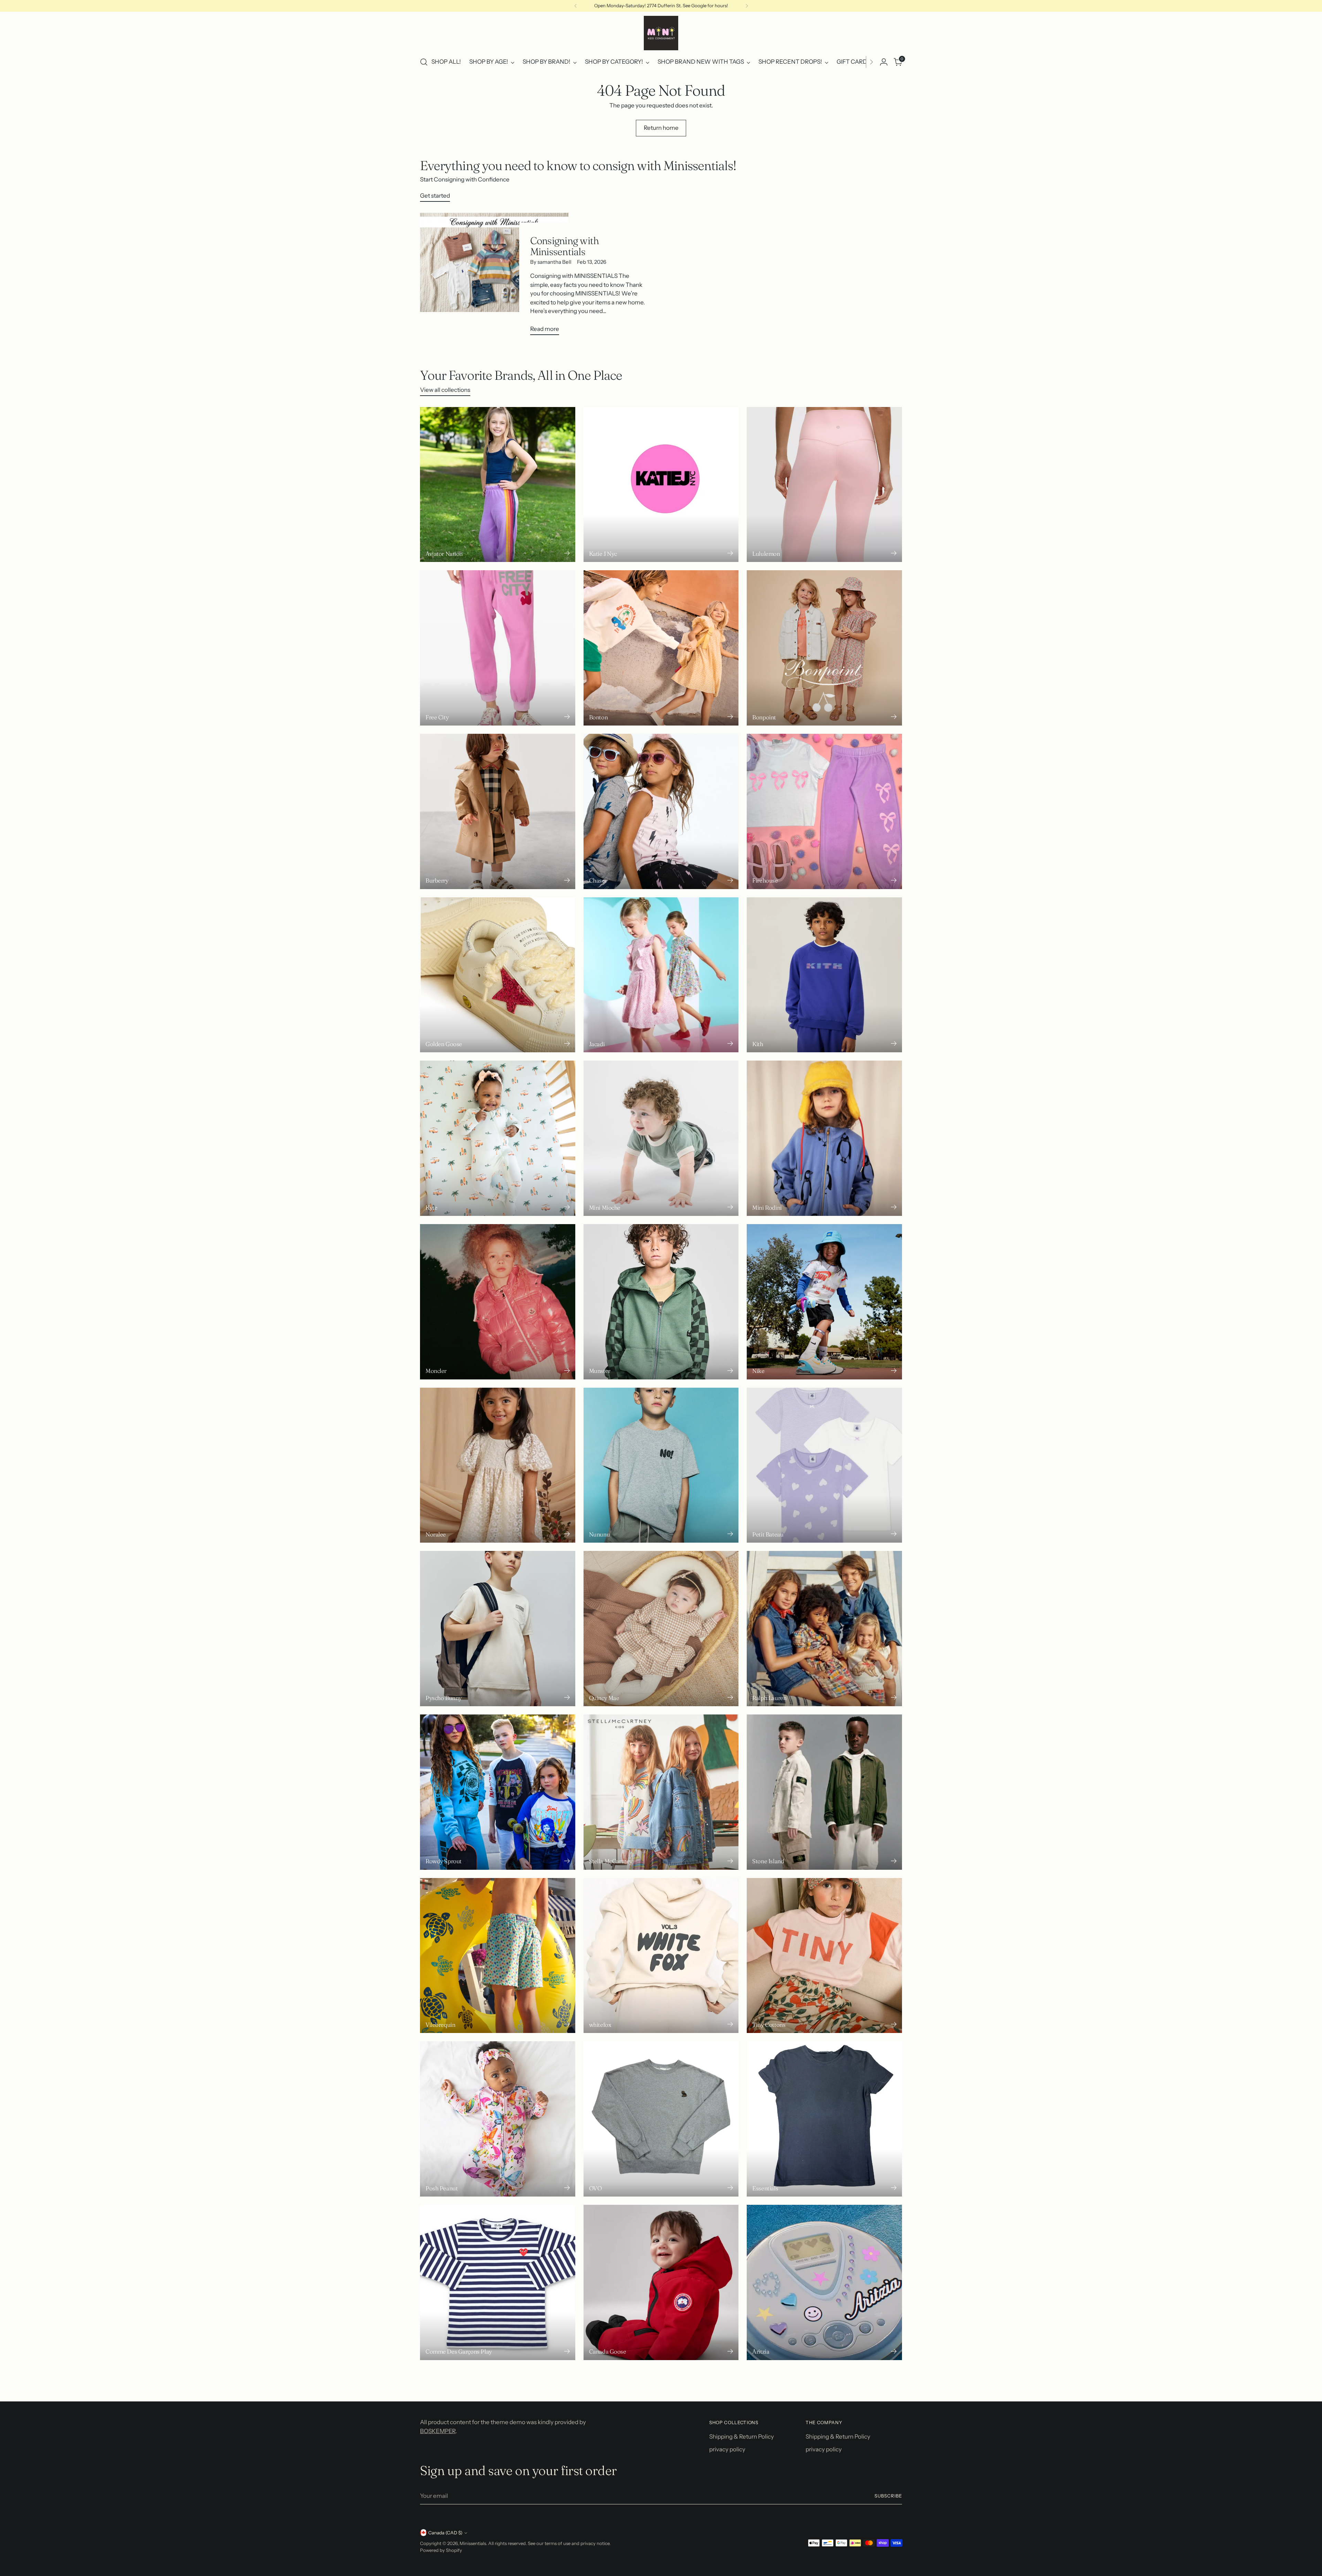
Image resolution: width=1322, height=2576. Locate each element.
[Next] (747, 6)
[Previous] (576, 6)
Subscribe (888, 2496)
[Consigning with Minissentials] (494, 277)
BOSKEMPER (438, 2431)
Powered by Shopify (441, 2550)
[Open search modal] (424, 62)
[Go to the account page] (884, 62)
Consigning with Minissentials (565, 246)
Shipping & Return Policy (742, 2437)
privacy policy (727, 2449)
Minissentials (473, 2543)
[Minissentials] (661, 33)
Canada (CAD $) (445, 2533)
